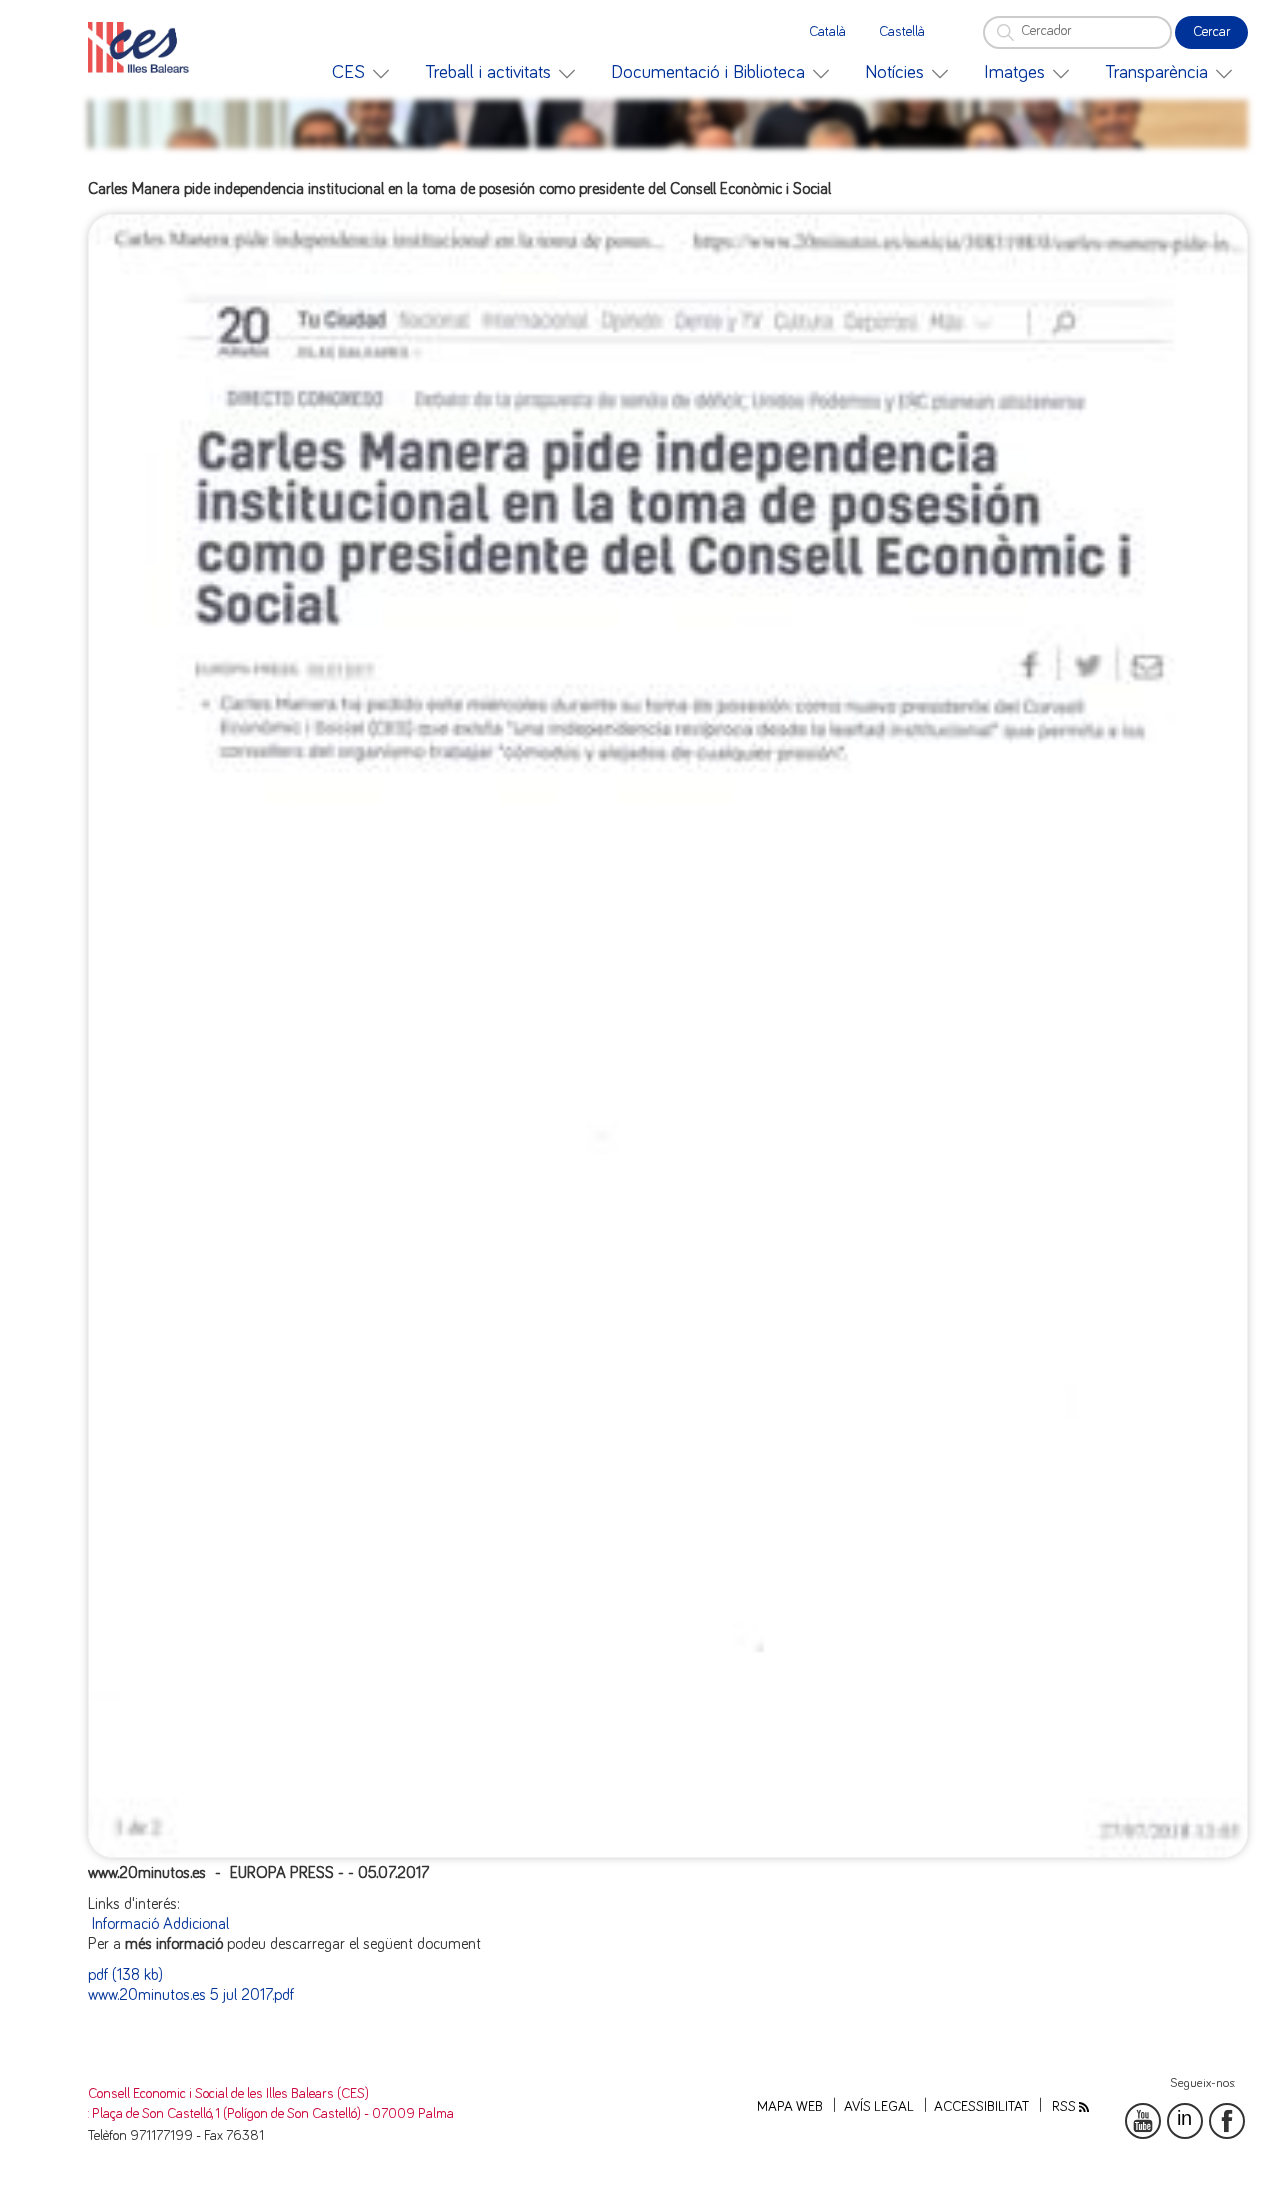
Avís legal (879, 2107)
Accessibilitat (981, 2107)
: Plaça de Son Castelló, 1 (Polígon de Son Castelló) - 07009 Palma (271, 2114)
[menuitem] (360, 72)
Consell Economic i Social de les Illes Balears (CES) (228, 2094)
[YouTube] (1143, 2121)
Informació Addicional (160, 1924)
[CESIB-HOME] (144, 48)
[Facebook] (1227, 2121)
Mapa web (790, 2107)
